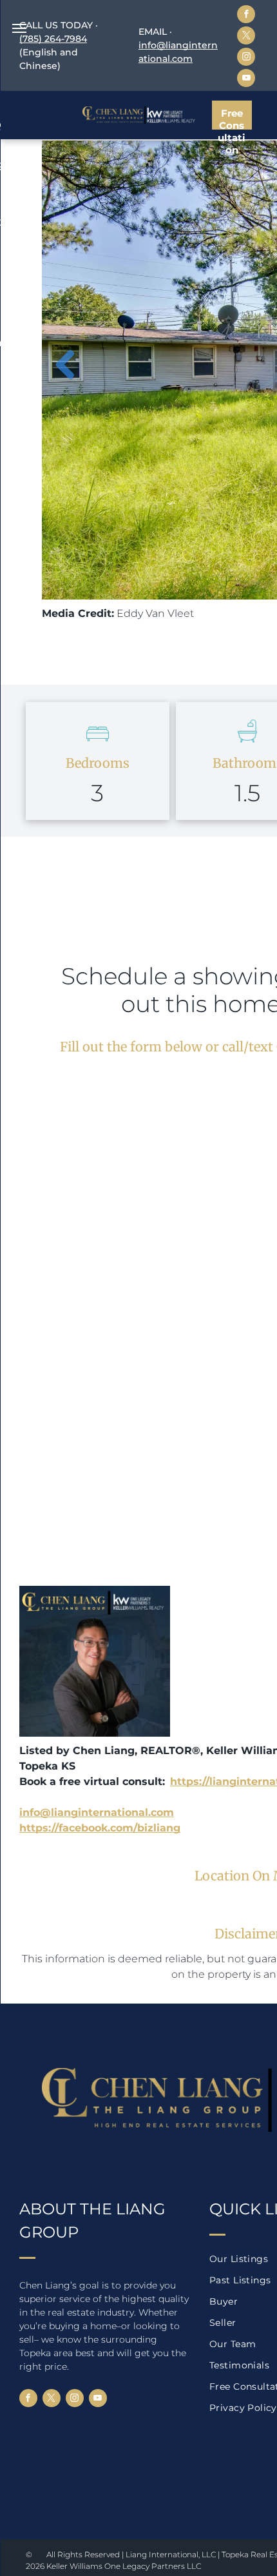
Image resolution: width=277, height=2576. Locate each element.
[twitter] (246, 37)
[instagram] (246, 58)
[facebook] (246, 16)
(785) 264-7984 (53, 39)
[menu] (19, 28)
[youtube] (246, 80)
